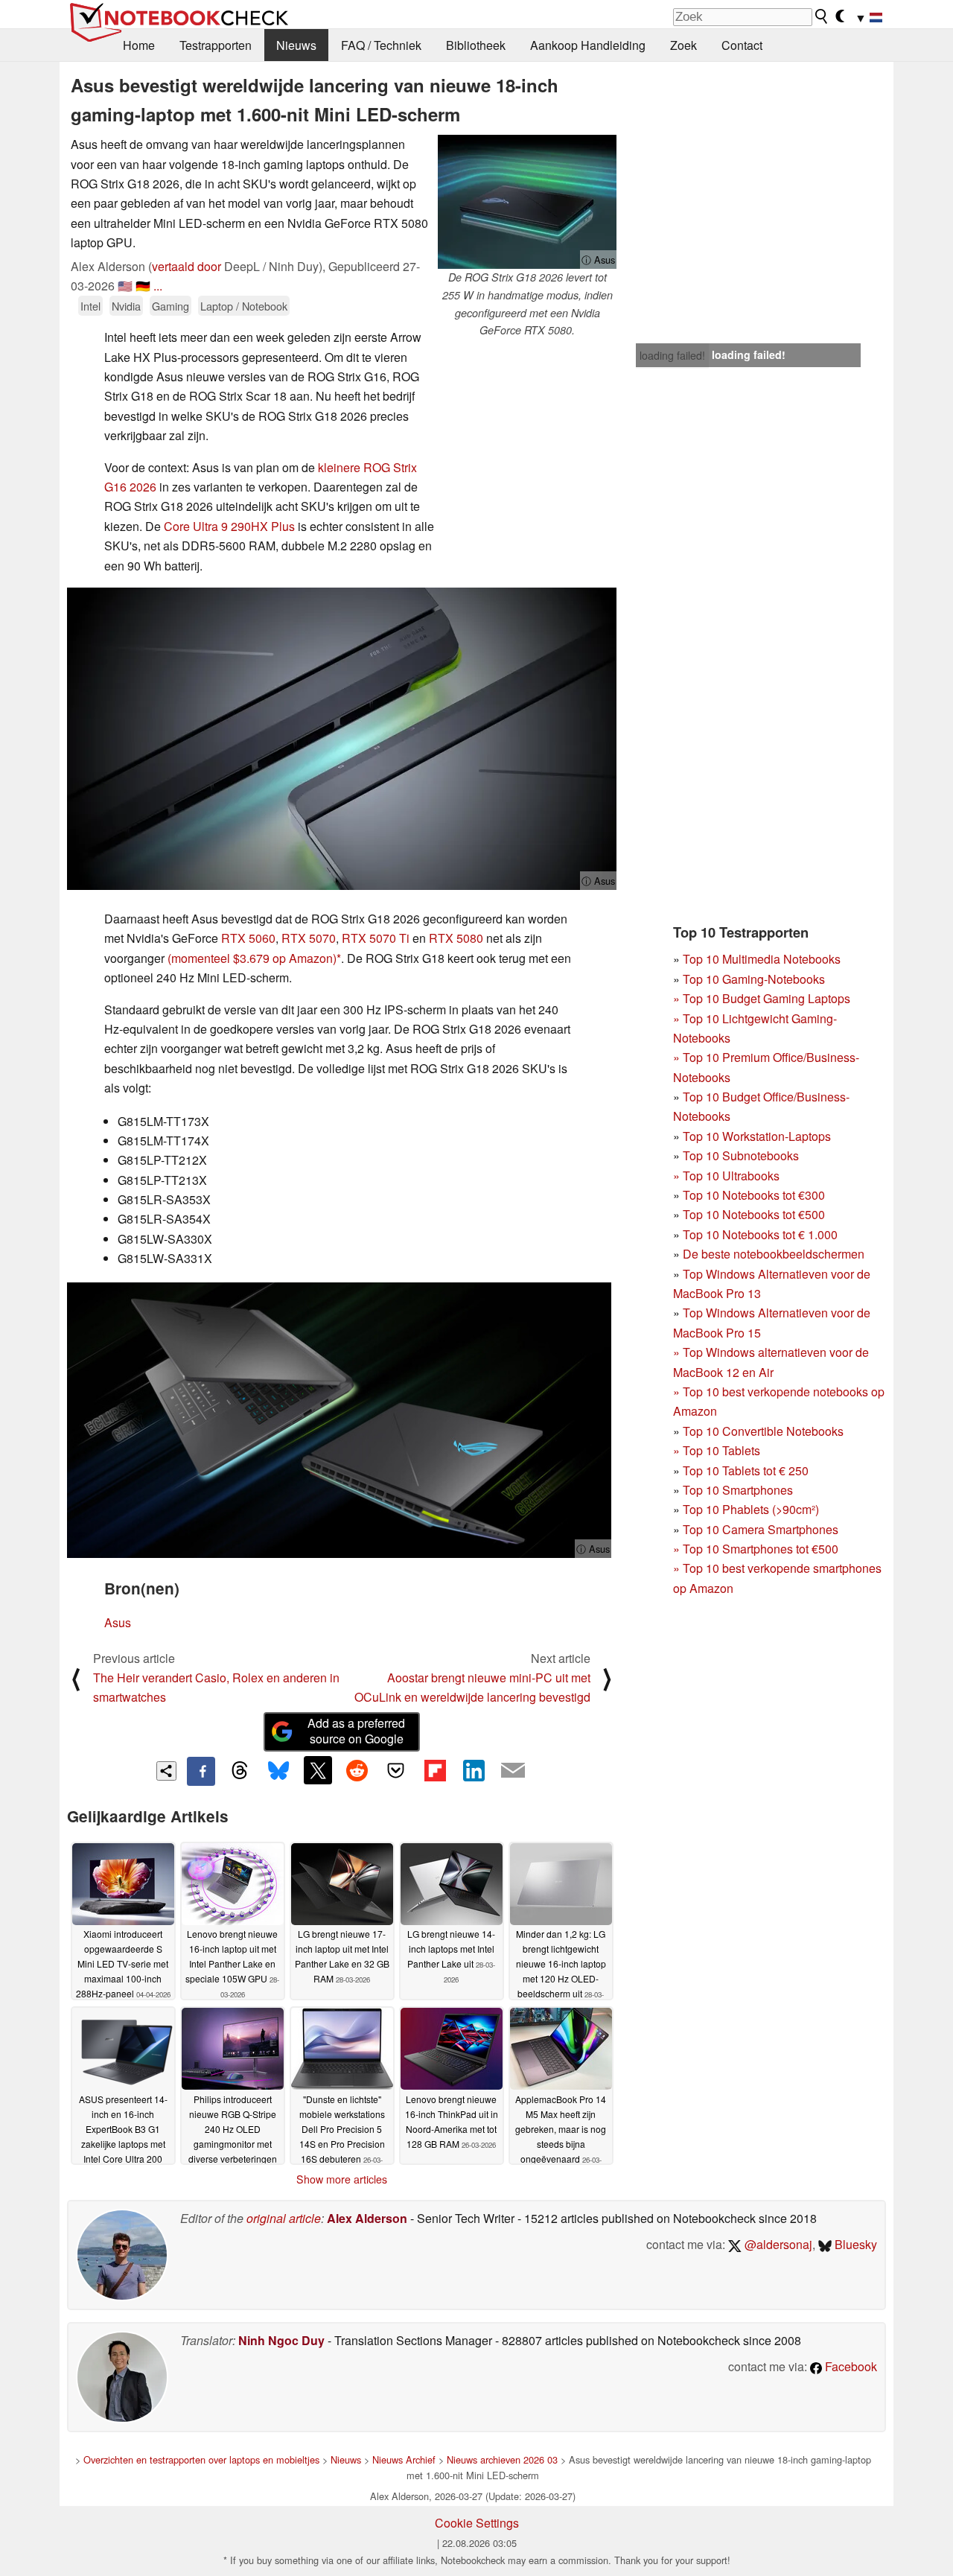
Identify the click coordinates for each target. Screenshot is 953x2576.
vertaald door (187, 266)
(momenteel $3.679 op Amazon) (252, 958)
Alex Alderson (367, 2218)
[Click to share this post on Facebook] (201, 1771)
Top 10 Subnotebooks (741, 1155)
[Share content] (166, 1771)
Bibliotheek (476, 45)
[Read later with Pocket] (396, 1770)
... (158, 286)
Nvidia (126, 306)
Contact (742, 45)
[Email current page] (513, 1771)
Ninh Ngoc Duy (281, 2340)
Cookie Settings (477, 2523)
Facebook (850, 2366)
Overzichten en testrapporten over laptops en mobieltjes (201, 2459)
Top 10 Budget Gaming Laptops (762, 998)
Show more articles (342, 2179)
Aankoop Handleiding (588, 45)
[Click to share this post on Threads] (240, 1771)
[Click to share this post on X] (318, 1770)
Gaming (170, 306)
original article (284, 2218)
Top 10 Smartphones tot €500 (756, 1549)
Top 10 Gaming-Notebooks (754, 979)
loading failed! (672, 355)
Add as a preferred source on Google (356, 1731)
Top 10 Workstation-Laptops (757, 1136)
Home (139, 45)
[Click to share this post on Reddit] (357, 1770)
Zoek (683, 45)
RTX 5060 (248, 938)
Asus (118, 1622)
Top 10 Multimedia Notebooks (762, 959)
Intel (90, 306)
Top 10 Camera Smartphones (761, 1529)
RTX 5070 (309, 938)
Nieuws (296, 45)
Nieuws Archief (404, 2459)
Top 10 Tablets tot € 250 (746, 1470)
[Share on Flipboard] (435, 1770)
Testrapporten (216, 45)
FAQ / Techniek (381, 45)
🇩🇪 (143, 286)
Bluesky (854, 2244)
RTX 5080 (456, 938)
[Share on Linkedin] (474, 1770)
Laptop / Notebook (244, 306)
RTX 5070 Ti (376, 938)
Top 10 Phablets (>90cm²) (751, 1509)
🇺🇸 (125, 286)
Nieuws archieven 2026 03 (502, 2459)
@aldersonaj (777, 2244)
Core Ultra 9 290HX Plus (229, 526)
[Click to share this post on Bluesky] (278, 1771)
